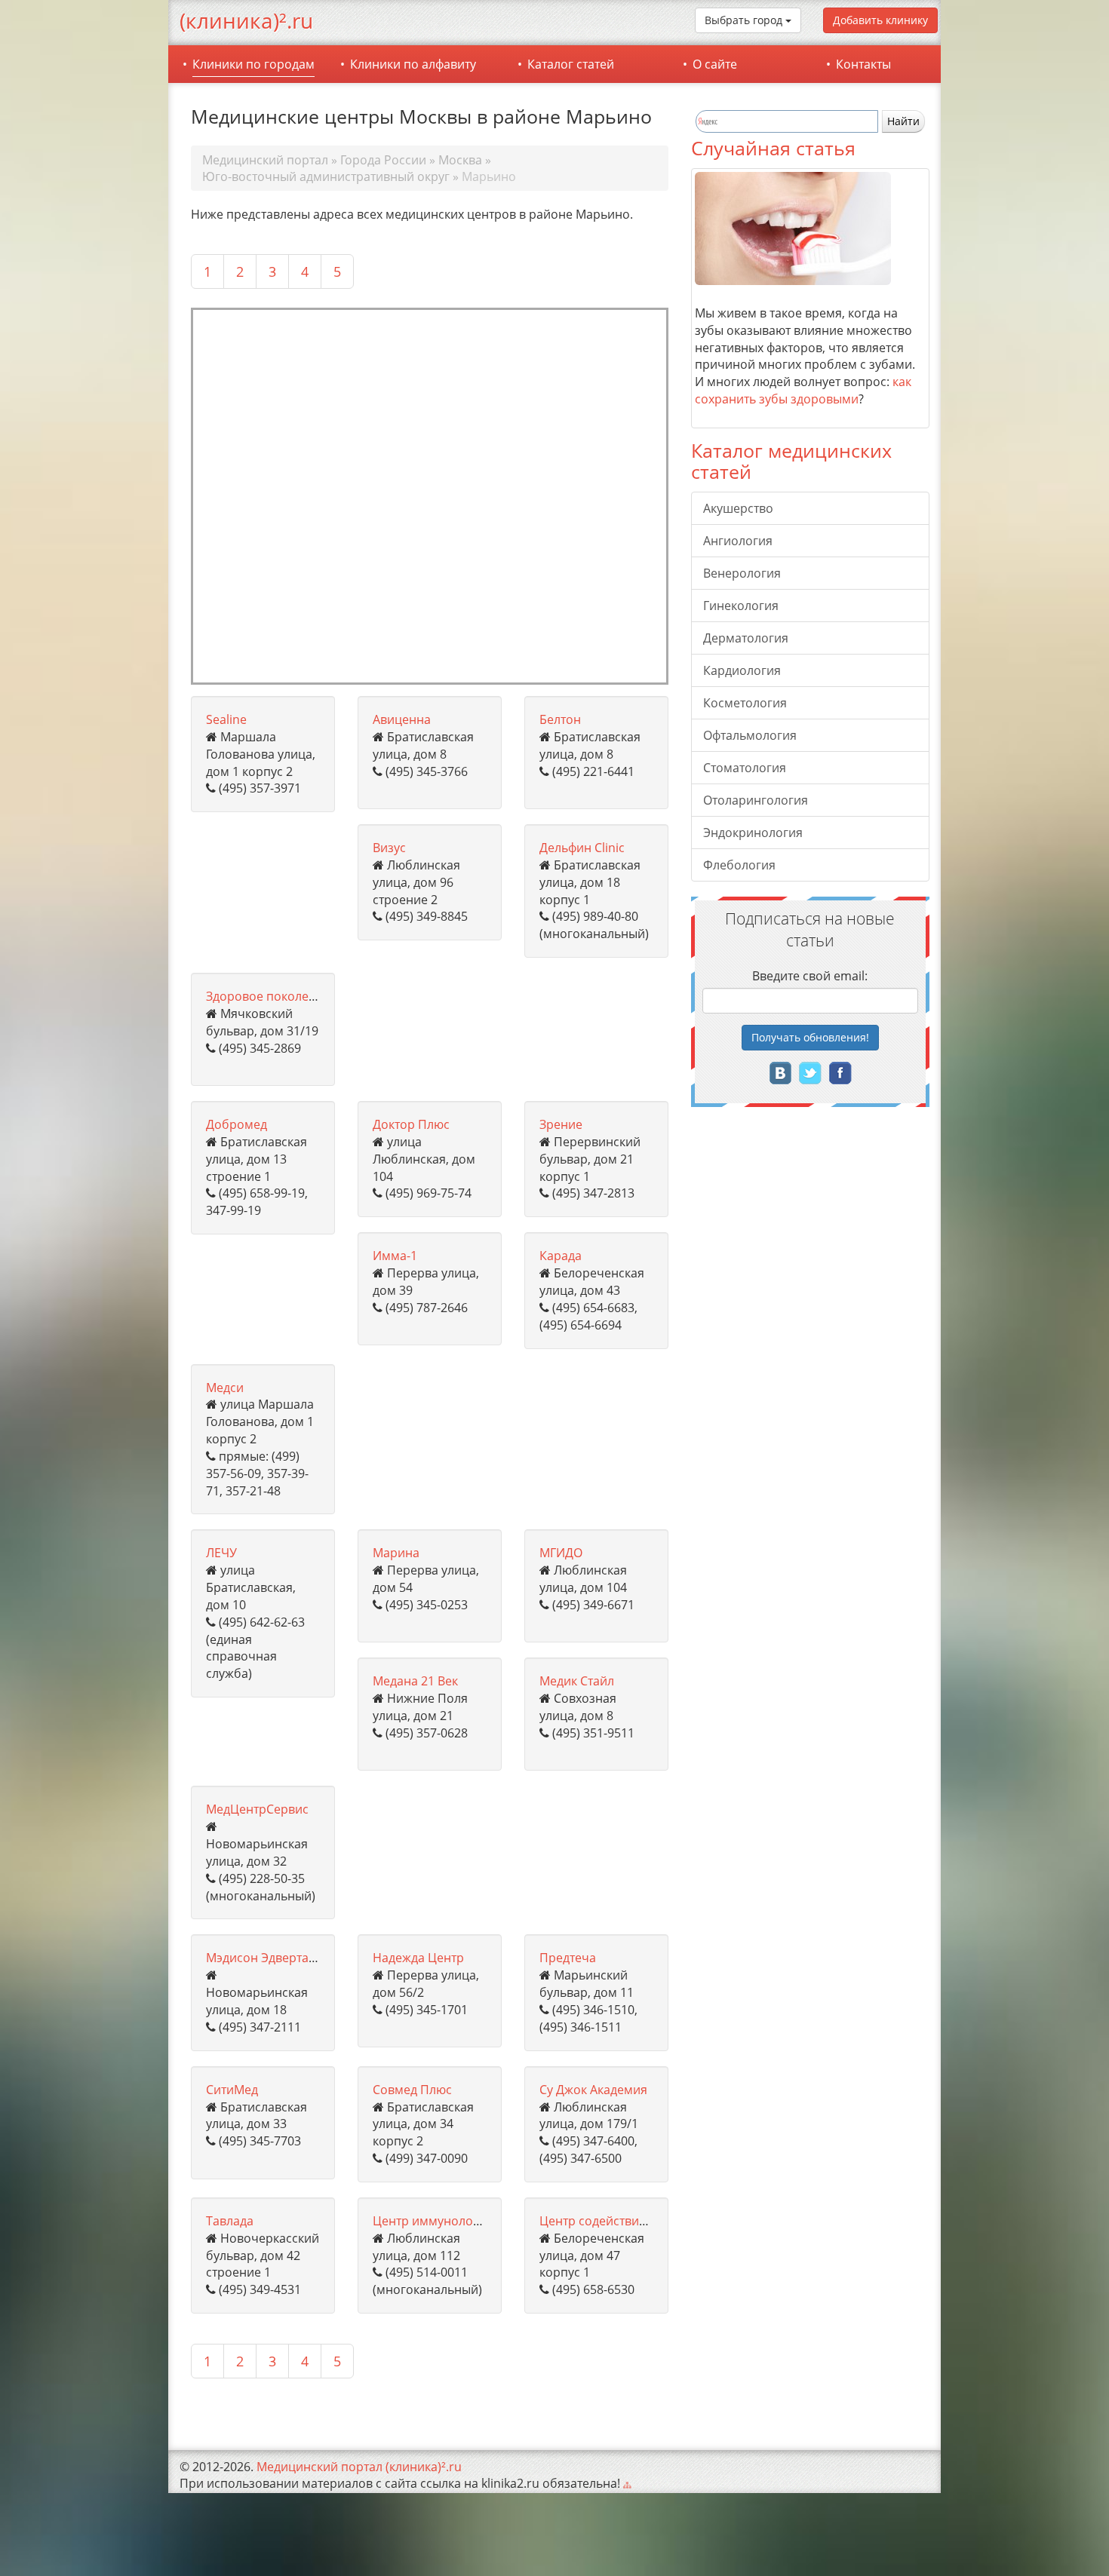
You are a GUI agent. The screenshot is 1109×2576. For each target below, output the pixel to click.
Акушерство (738, 508)
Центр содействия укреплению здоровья (660, 2221)
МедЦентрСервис (257, 1809)
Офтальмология (750, 735)
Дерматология (746, 638)
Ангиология (738, 541)
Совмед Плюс (412, 2090)
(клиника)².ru (246, 20)
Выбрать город (745, 20)
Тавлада (230, 2221)
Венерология (742, 573)
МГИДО (561, 1553)
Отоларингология (756, 800)
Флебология (739, 865)
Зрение (561, 1124)
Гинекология (741, 606)
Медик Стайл (577, 1681)
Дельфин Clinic (582, 848)
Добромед (237, 1124)
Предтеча (568, 1958)
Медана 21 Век (415, 1681)
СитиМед (232, 2090)
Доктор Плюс (411, 1124)
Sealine (226, 719)
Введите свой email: (810, 976)
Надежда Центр (418, 1958)
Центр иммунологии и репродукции (479, 2221)
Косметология (745, 703)
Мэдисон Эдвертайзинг (274, 1958)
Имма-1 (395, 1256)
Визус (389, 848)
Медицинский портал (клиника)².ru (359, 2467)
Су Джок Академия (593, 2090)
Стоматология (745, 768)
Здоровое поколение (268, 996)
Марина (396, 1553)
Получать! (810, 1037)
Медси (225, 1388)
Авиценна (402, 719)
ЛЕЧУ (221, 1553)
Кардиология (742, 670)
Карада (561, 1256)
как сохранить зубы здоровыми (803, 390)
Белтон (560, 719)
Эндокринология (753, 833)
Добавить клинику (880, 20)
